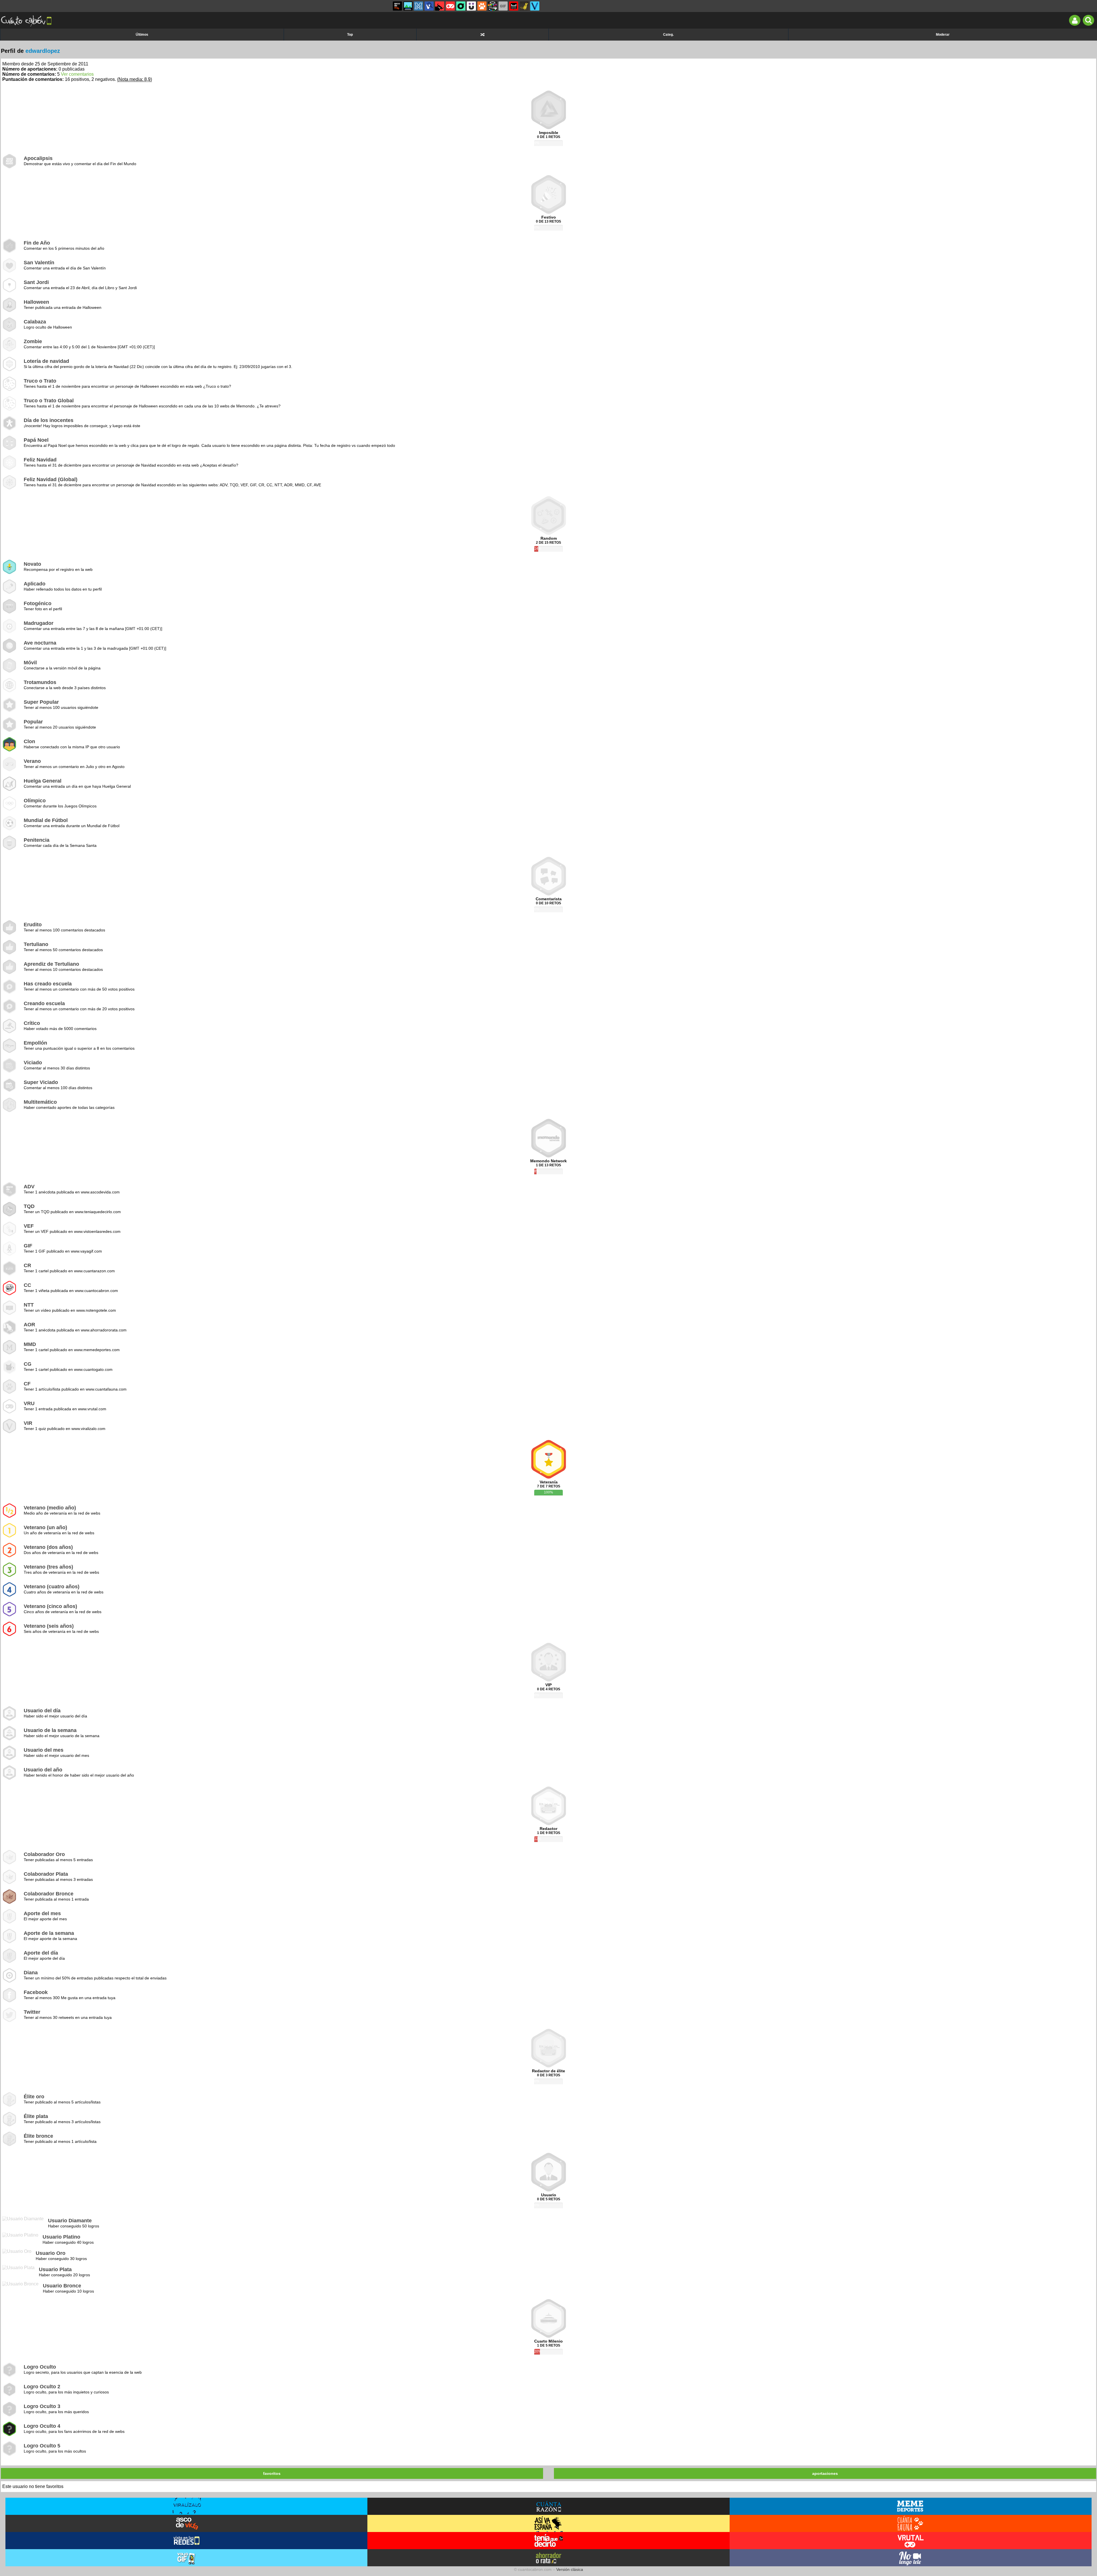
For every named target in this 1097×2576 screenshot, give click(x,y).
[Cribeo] (461, 6)
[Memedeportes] (419, 6)
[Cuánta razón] (408, 6)
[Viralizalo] (535, 6)
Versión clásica (570, 2569)
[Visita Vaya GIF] (186, 2558)
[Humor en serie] (471, 6)
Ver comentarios (77, 74)
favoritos (272, 2473)
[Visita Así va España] (548, 2523)
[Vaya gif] (503, 6)
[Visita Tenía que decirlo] (548, 2541)
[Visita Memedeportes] (911, 2506)
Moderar (943, 35)
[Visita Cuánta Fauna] (911, 2523)
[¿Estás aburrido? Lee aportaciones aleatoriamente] (483, 35)
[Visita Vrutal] (911, 2541)
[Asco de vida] (397, 6)
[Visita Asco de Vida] (186, 2523)
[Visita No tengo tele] (911, 2558)
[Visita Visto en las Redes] (186, 2541)
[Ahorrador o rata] (524, 6)
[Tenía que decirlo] (514, 6)
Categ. (668, 35)
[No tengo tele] (493, 6)
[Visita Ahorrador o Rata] (548, 2558)
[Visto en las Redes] (429, 6)
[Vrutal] (450, 6)
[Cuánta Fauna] (482, 6)
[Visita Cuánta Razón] (548, 2506)
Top (350, 35)
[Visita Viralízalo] (186, 2506)
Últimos (142, 35)
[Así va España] (440, 6)
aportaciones (825, 2473)
